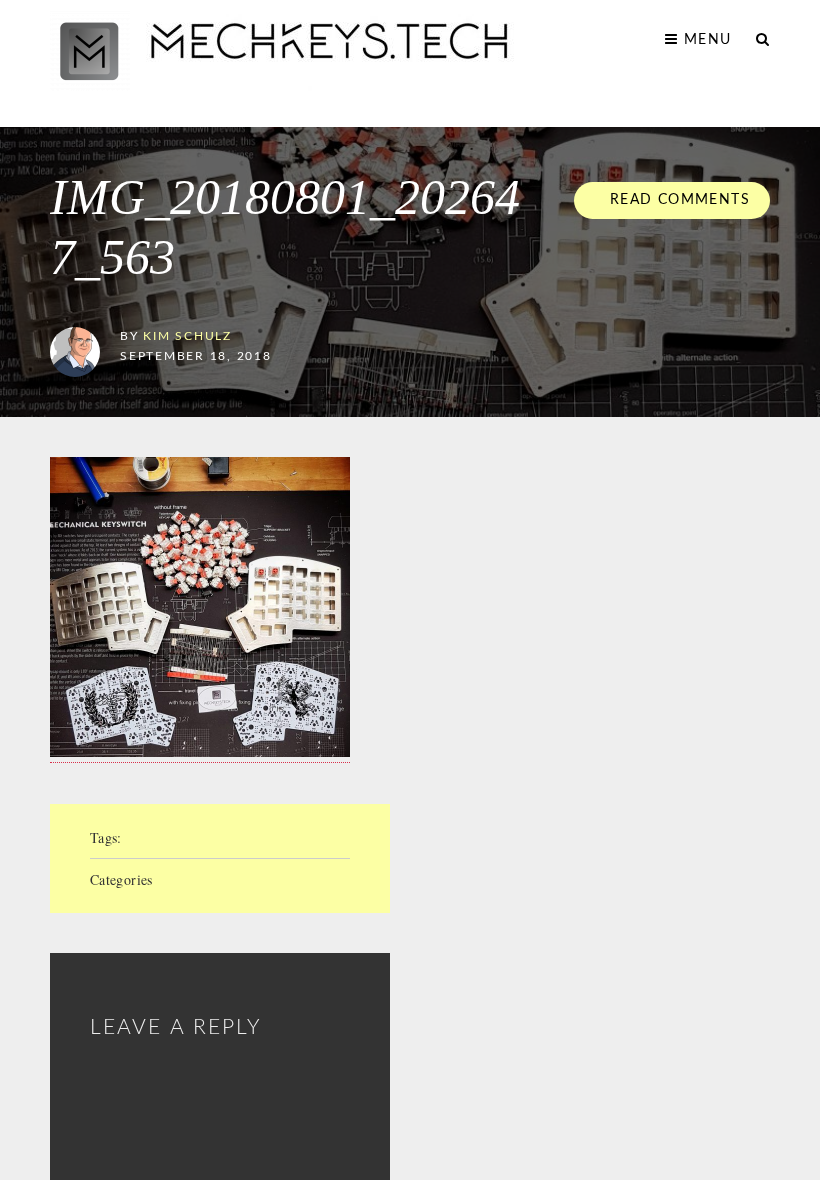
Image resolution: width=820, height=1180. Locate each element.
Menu (705, 40)
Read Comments (677, 200)
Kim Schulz (187, 336)
